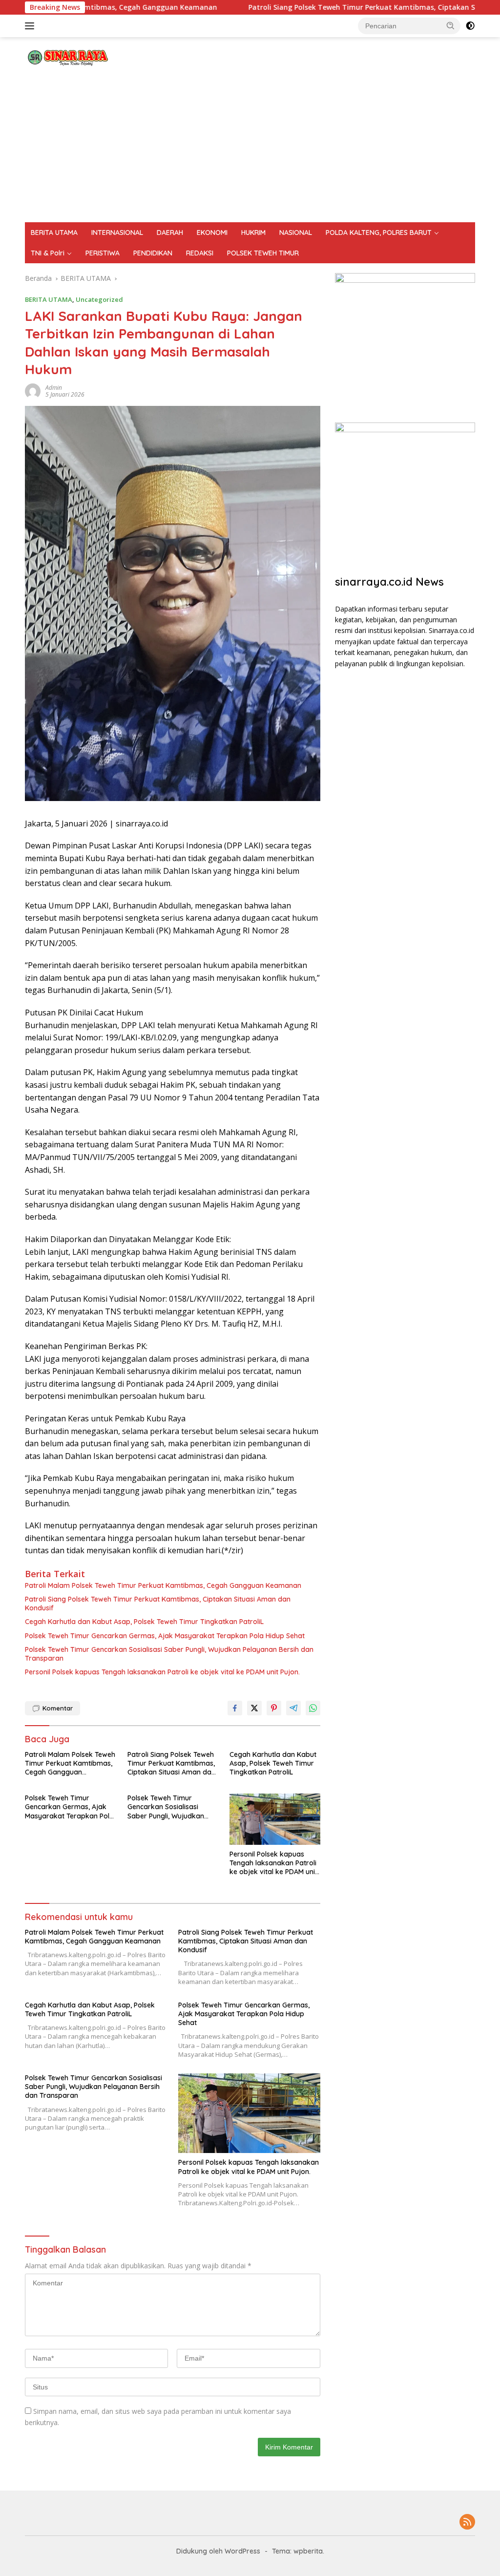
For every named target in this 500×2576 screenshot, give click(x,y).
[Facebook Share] (235, 1708)
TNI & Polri (48, 253)
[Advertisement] (250, 149)
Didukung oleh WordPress (218, 2551)
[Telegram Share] (293, 1708)
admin (54, 388)
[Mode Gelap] (470, 26)
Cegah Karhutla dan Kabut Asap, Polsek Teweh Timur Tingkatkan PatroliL (144, 1622)
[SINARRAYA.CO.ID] (66, 55)
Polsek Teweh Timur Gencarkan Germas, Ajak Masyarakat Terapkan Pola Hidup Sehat (165, 1636)
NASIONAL (296, 232)
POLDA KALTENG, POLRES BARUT (379, 232)
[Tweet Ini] (254, 1708)
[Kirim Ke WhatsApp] (313, 1708)
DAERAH (170, 232)
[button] (451, 25)
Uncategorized (99, 299)
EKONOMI (212, 232)
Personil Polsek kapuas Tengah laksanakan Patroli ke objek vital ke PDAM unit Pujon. (162, 1672)
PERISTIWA (103, 253)
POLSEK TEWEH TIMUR (263, 253)
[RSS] (467, 2523)
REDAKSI (200, 253)
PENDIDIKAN (153, 253)
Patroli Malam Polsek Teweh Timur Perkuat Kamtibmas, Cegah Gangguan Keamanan (163, 1585)
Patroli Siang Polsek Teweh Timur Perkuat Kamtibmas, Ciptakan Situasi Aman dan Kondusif (339, 7)
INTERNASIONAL (117, 232)
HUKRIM (253, 232)
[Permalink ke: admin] (33, 390)
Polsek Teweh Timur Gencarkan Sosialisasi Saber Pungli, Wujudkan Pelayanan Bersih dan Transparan (169, 1654)
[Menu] (31, 26)
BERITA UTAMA (54, 232)
